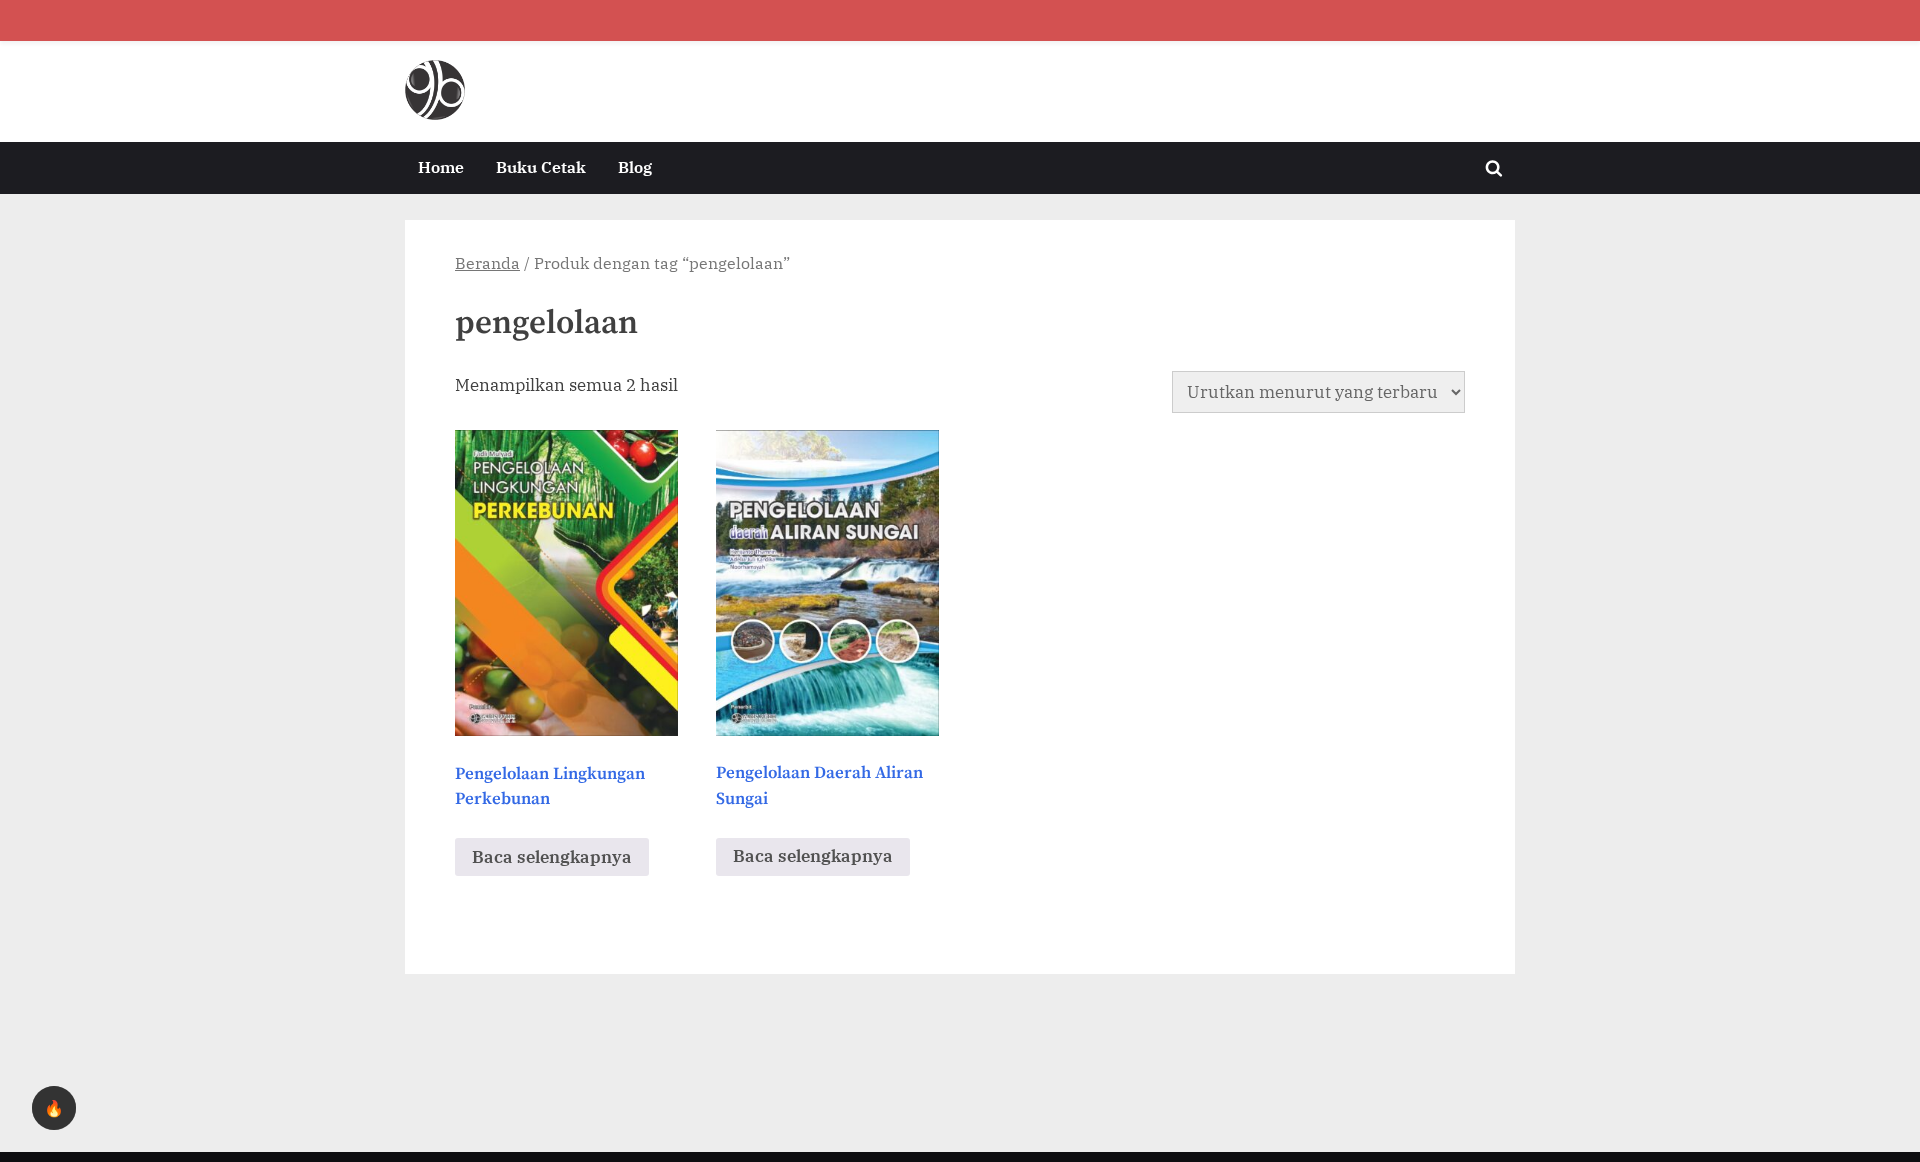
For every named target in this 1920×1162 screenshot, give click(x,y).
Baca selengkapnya (552, 857)
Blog (635, 166)
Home (441, 166)
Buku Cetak (541, 166)
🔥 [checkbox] (54, 1108)
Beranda (487, 263)
